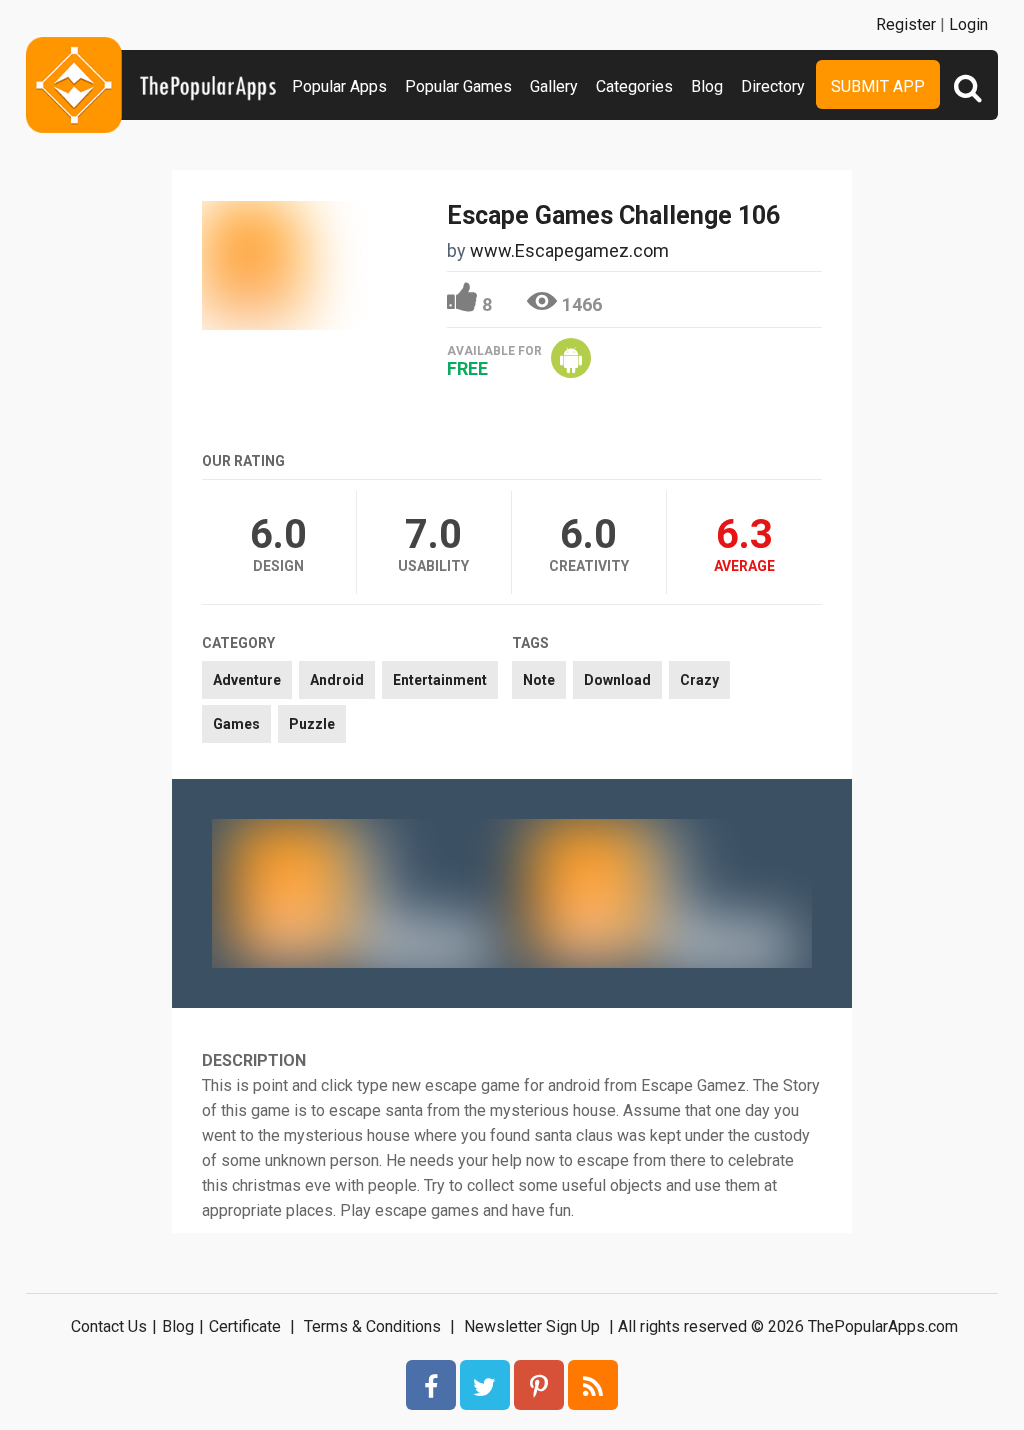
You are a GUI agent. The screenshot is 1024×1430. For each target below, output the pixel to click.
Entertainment (440, 680)
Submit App (878, 86)
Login (968, 24)
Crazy (699, 680)
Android (337, 680)
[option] (362, 893)
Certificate (245, 1326)
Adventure (247, 680)
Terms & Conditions (372, 1326)
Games (236, 724)
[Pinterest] (539, 1385)
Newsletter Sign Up (532, 1326)
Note (539, 680)
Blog (707, 86)
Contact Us (109, 1326)
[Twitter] (485, 1385)
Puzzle (312, 724)
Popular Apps (339, 86)
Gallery (554, 86)
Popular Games (458, 86)
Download (617, 680)
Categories (634, 86)
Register (906, 24)
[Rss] (593, 1385)
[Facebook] (431, 1385)
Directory (773, 86)
